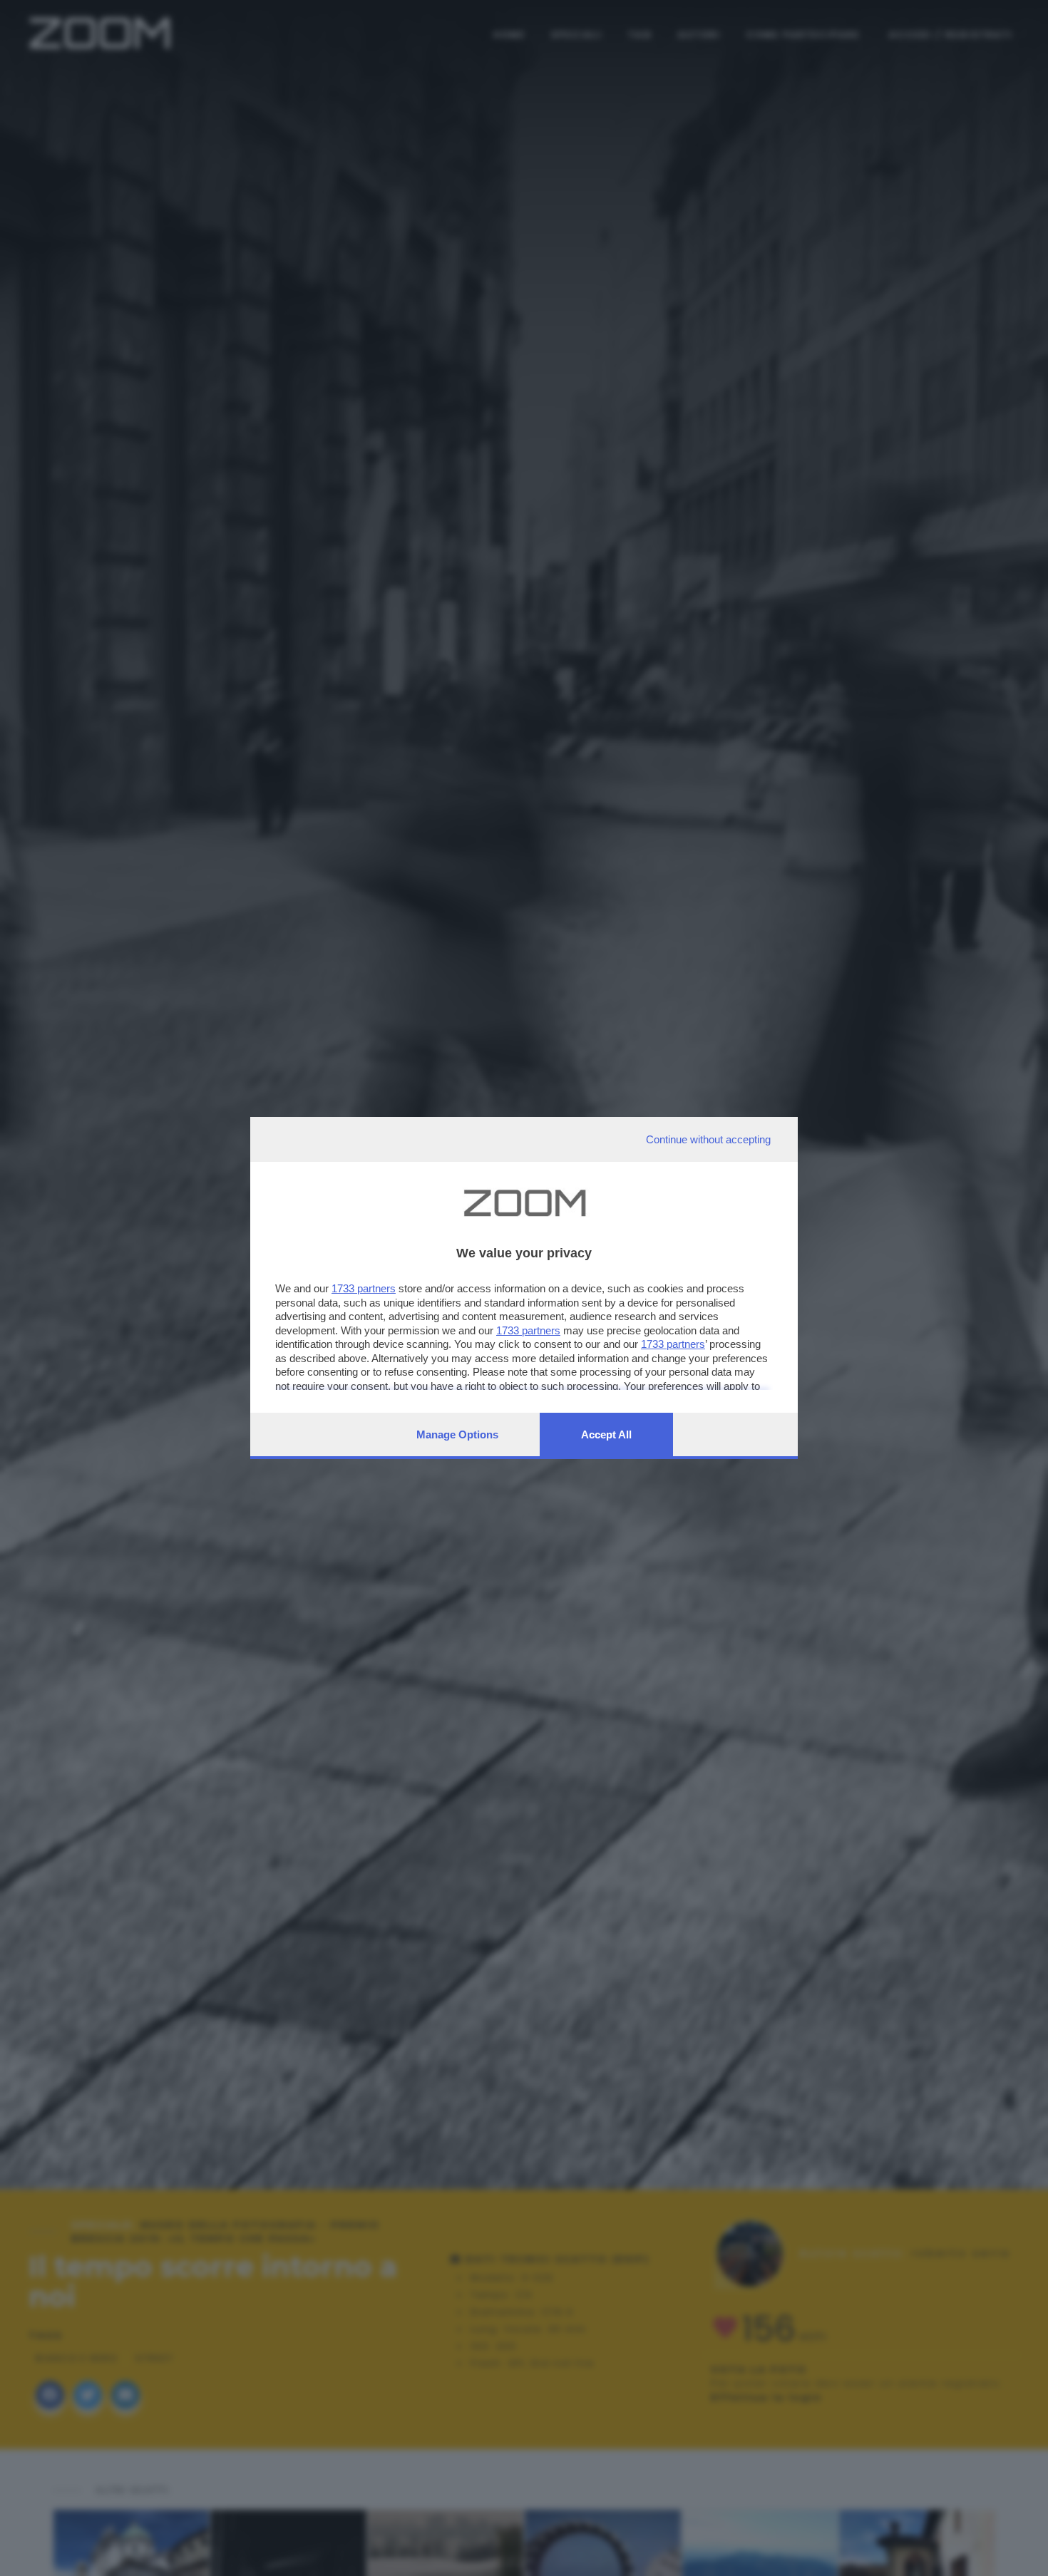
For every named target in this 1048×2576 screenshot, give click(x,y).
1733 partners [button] (364, 1288)
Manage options (457, 1434)
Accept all (606, 1434)
